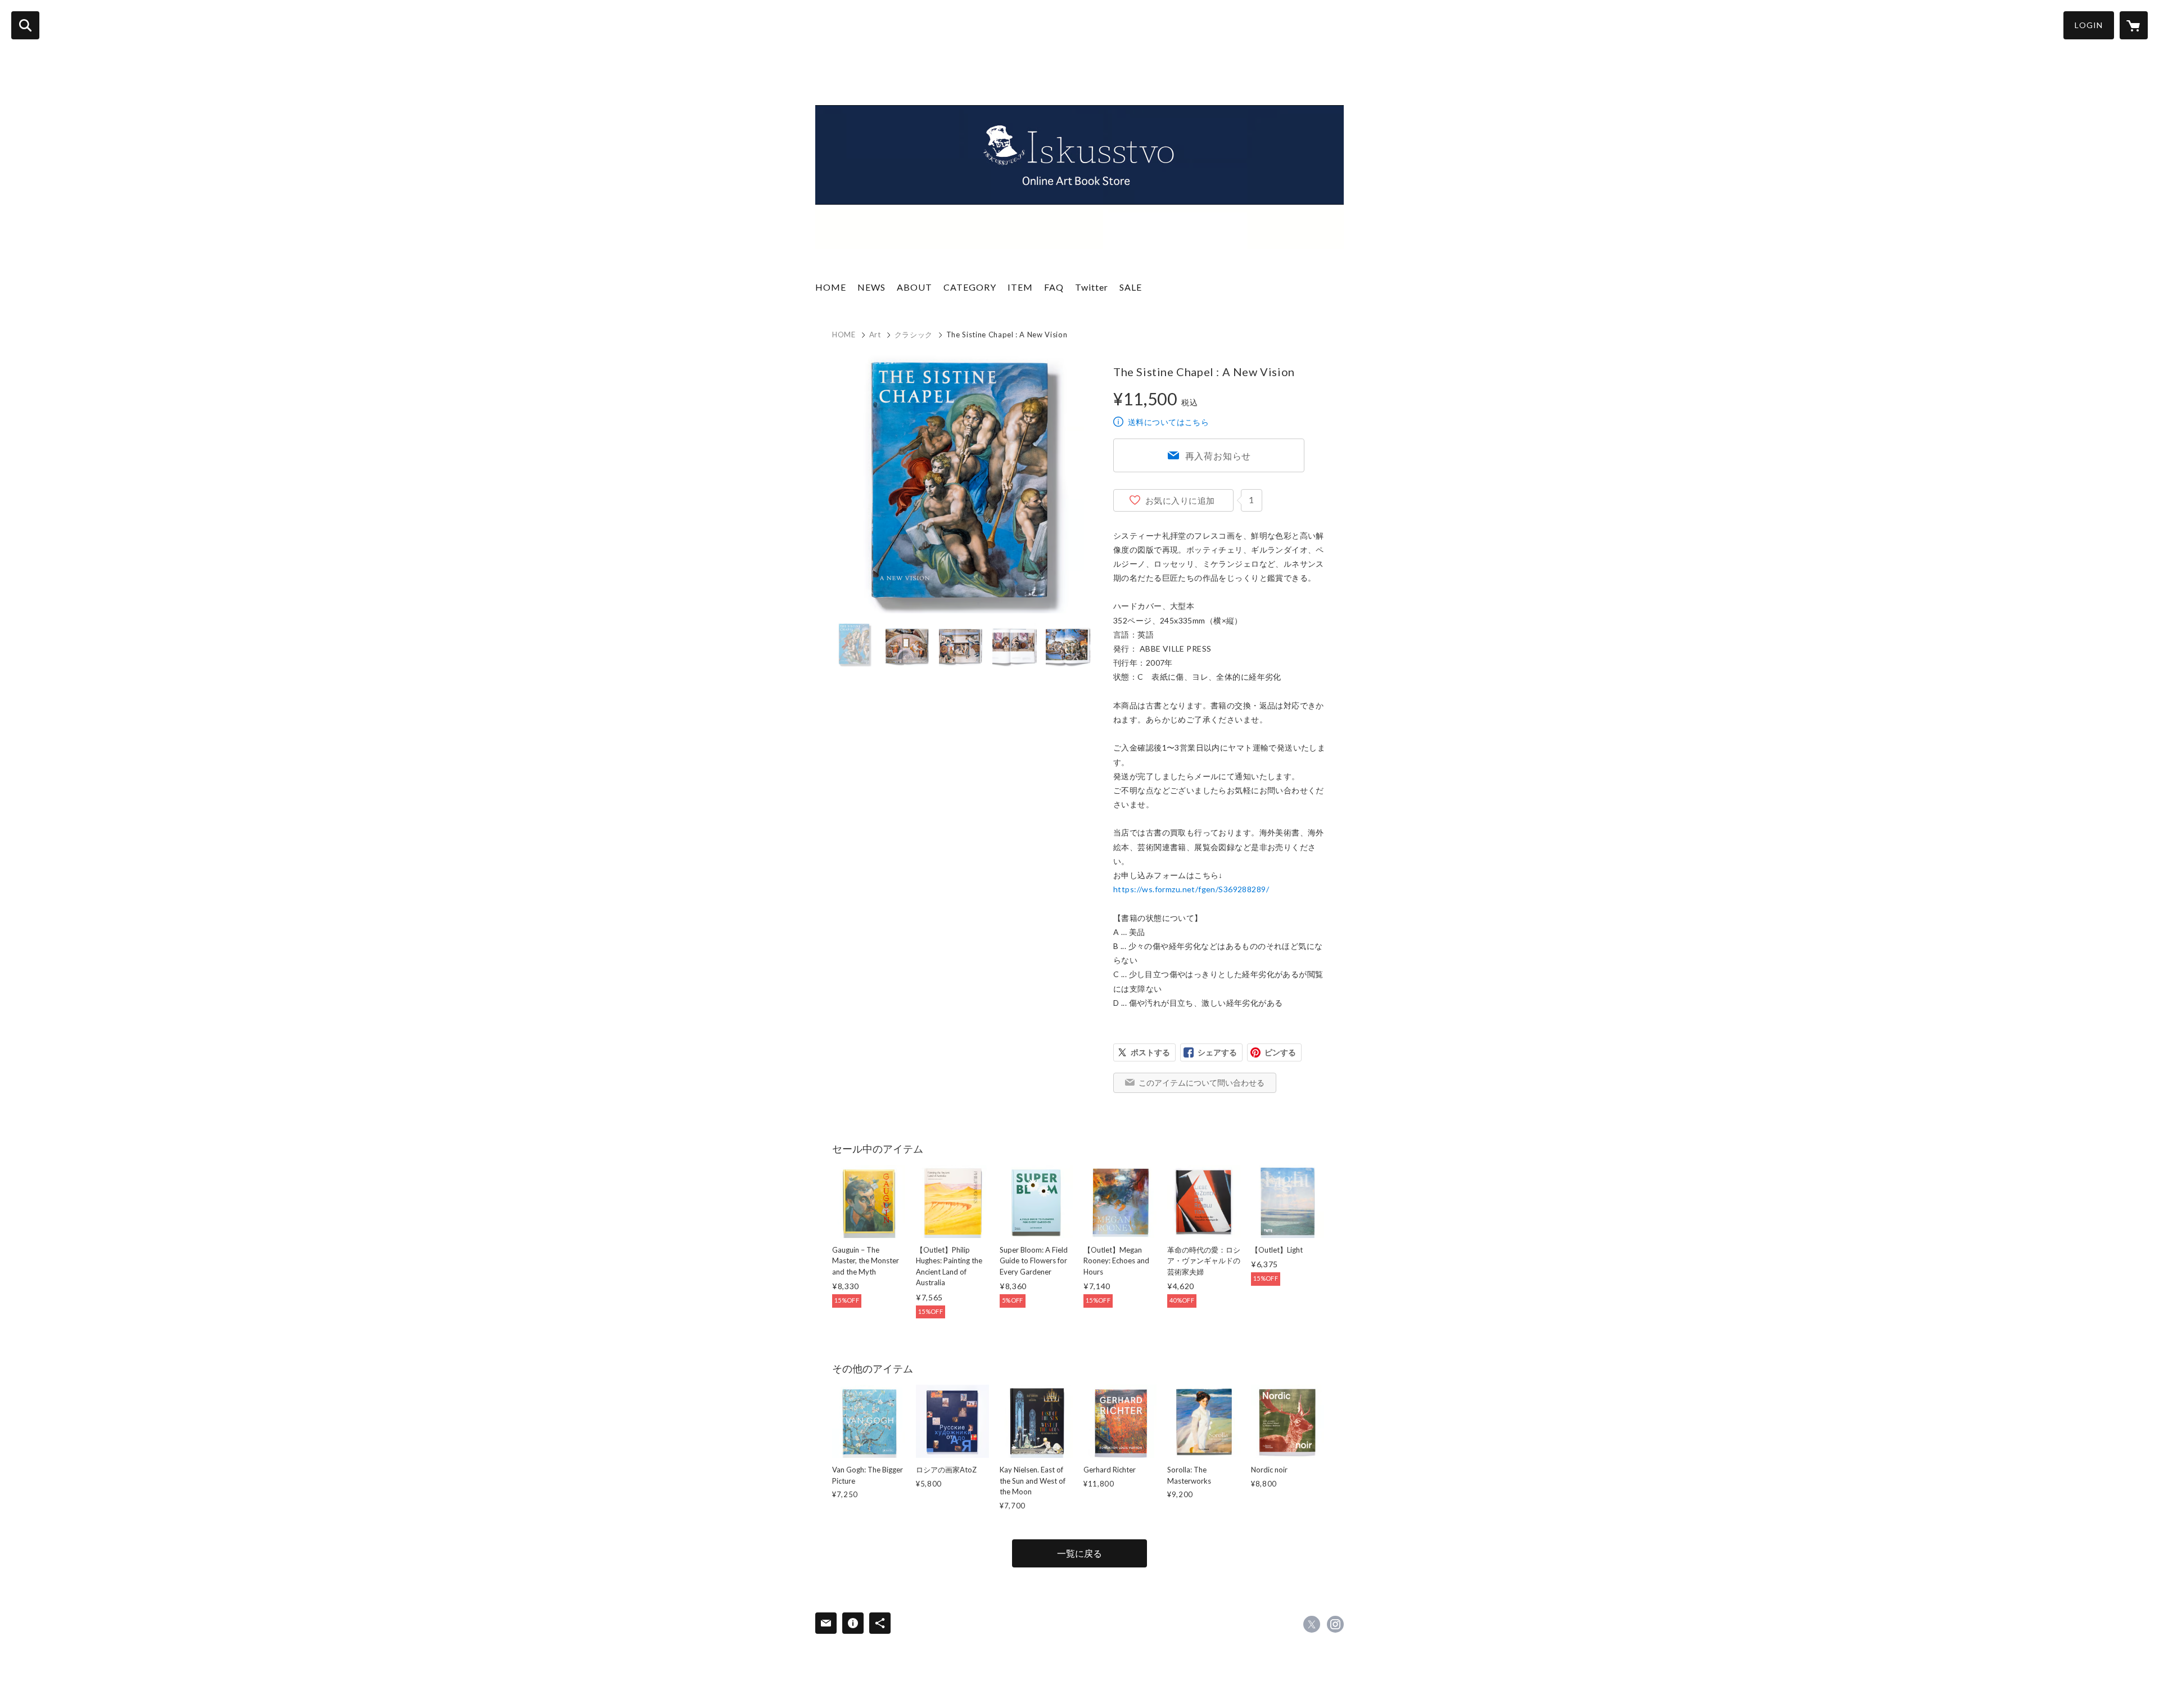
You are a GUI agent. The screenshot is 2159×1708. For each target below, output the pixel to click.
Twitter (1092, 287)
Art (875, 335)
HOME (831, 287)
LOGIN (2089, 25)
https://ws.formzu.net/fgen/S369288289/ (1191, 889)
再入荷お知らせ (1218, 456)
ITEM (1020, 287)
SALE (1131, 287)
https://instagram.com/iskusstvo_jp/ (1335, 1624)
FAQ (1054, 287)
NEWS (871, 287)
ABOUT (914, 287)
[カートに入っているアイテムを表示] (2134, 25)
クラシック (914, 335)
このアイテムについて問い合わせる (1202, 1083)
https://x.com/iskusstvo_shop (1312, 1624)
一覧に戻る (1079, 1553)
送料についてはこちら (1168, 422)
